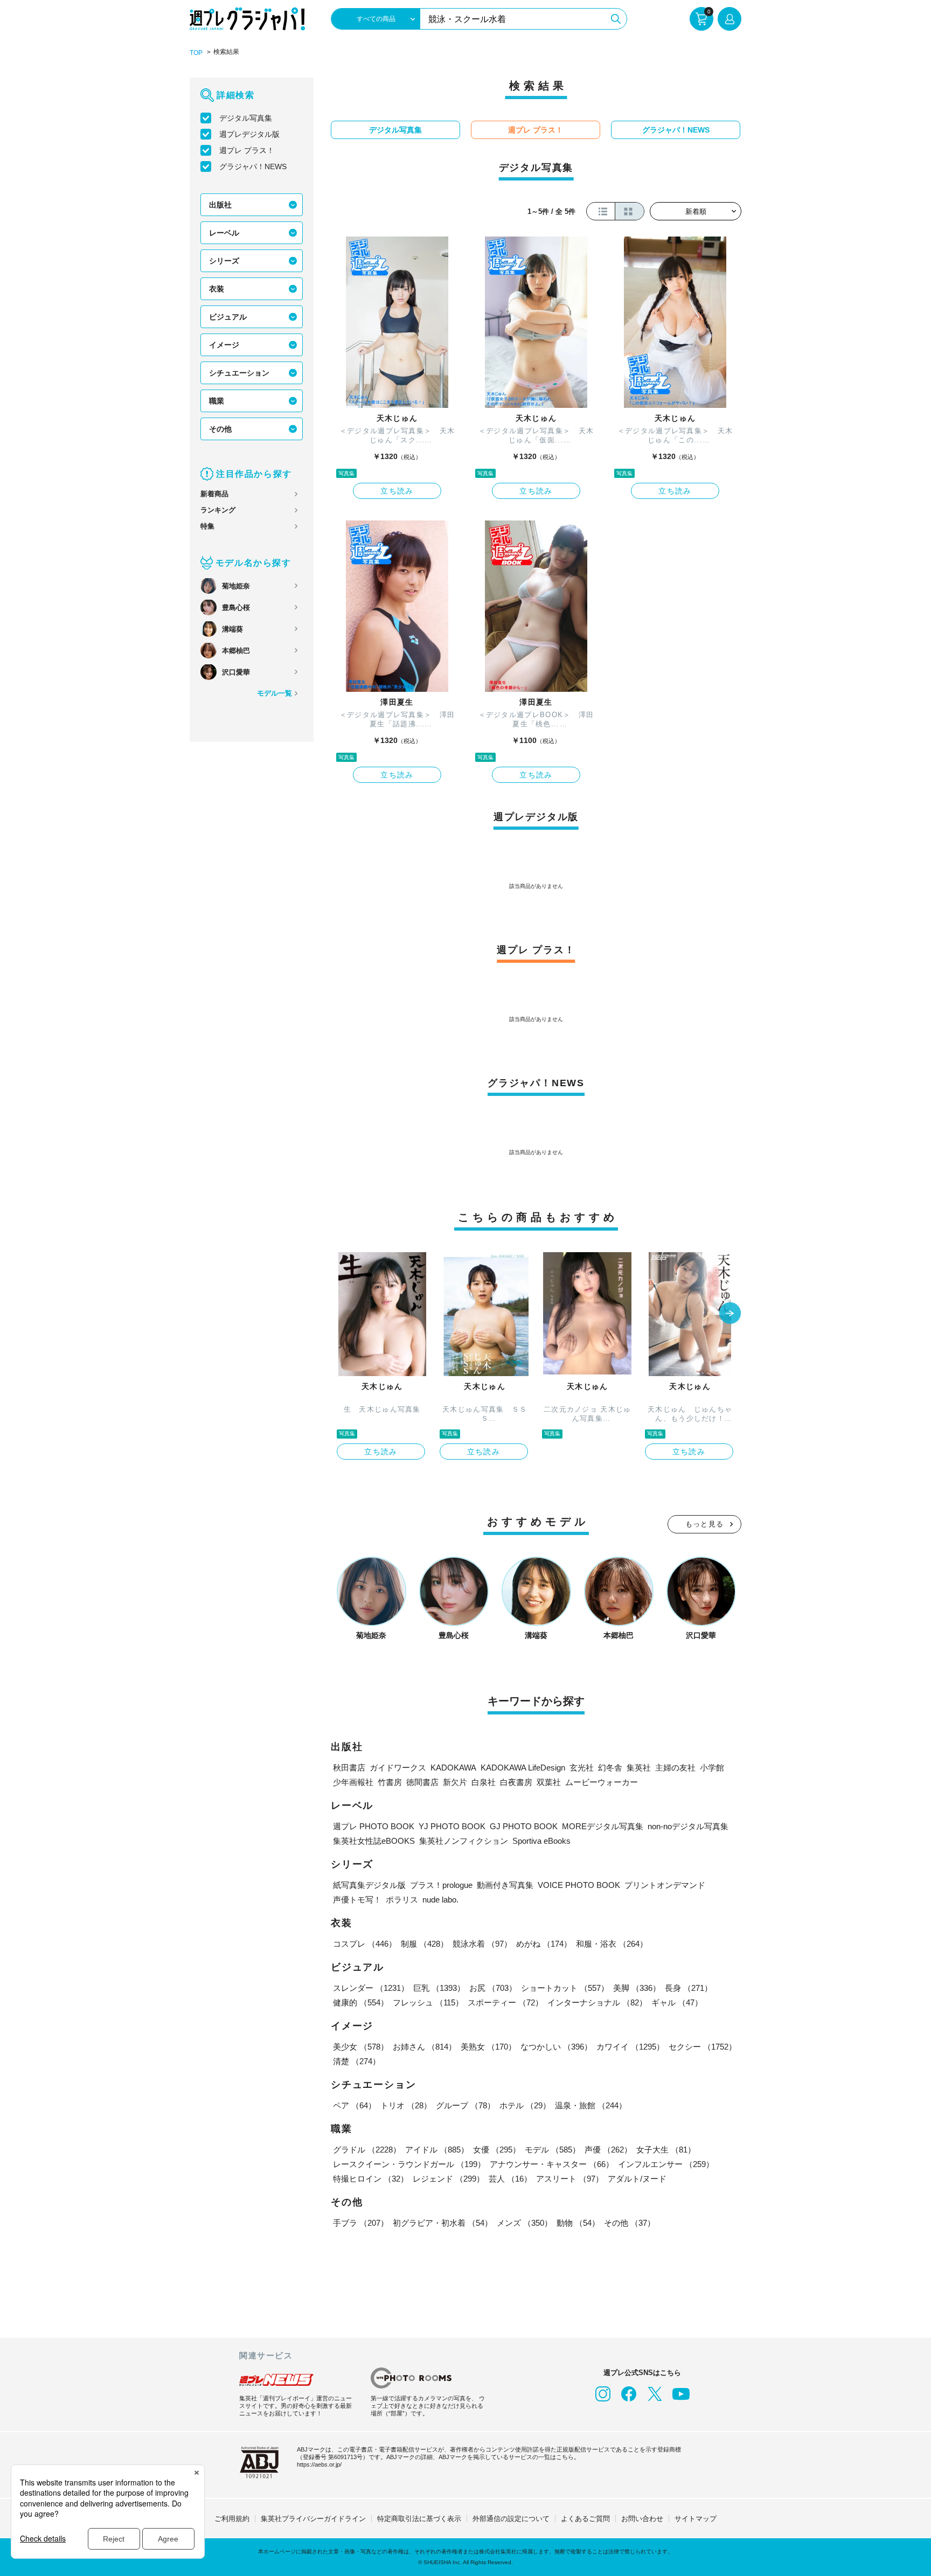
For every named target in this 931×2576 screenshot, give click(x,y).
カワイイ (630, 2047)
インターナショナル (597, 2002)
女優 (497, 2150)
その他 (220, 429)
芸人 (510, 2179)
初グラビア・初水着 (443, 2223)
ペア (355, 2105)
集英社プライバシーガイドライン (313, 2519)
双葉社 (549, 1782)
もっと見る (705, 1524)
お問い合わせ (642, 2519)
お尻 (493, 1988)
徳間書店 (422, 1782)
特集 (207, 526)
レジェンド (449, 2179)
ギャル (677, 2002)
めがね (544, 1944)
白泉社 (484, 1782)
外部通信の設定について (511, 2519)
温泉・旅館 (591, 2105)
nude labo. (440, 1900)
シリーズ (224, 261)
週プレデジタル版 (249, 134)
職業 (217, 401)
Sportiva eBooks (541, 1841)
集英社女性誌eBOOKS (374, 1841)
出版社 (220, 205)
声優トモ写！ (357, 1900)
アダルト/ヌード (637, 2179)
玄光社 (582, 1768)
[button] (730, 1314)
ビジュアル (228, 317)
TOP (196, 53)
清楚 (357, 2061)
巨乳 (439, 1988)
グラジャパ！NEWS (253, 166)
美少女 (361, 2047)
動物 (578, 2223)
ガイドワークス (398, 1768)
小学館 (712, 1768)
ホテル (525, 2105)
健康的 (361, 2002)
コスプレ (365, 1944)
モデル (553, 2150)
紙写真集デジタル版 (369, 1885)
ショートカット (565, 1988)
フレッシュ (428, 2002)
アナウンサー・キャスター (552, 2164)
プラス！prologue (441, 1885)
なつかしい (556, 2047)
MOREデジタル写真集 (603, 1826)
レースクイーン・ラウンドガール (409, 2164)
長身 (689, 1988)
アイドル (437, 2150)
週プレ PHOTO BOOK (374, 1826)
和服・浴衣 (612, 1944)
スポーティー (505, 2002)
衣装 (217, 289)
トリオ (406, 2105)
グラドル (367, 2150)
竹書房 (390, 1782)
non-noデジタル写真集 (688, 1826)
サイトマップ (696, 2519)
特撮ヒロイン (371, 2179)
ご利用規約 (232, 2519)
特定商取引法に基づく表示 (419, 2519)
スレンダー (371, 1988)
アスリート (570, 2179)
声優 (608, 2150)
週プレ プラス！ (247, 150)
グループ (465, 2105)
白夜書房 (516, 1782)
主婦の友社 (675, 1768)
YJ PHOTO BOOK (452, 1826)
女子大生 (666, 2150)
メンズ (524, 2223)
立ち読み (397, 491)
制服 (425, 1944)
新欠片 (455, 1782)
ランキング (218, 510)
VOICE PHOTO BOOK (579, 1885)
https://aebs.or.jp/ (319, 2464)
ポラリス (402, 1900)
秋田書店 (349, 1768)
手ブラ (361, 2223)
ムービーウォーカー (602, 1782)
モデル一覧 (275, 693)
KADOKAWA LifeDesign (523, 1768)
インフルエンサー (666, 2164)
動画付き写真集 (505, 1885)
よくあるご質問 (585, 2519)
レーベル (224, 233)
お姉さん (425, 2047)
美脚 (637, 1988)
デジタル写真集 (246, 118)
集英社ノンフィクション (464, 1841)
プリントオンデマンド (665, 1885)
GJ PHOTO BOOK (524, 1826)
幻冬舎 (610, 1768)
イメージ (224, 345)
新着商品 (214, 494)
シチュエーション (239, 373)
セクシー (703, 2047)
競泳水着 (482, 1944)
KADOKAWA (453, 1768)
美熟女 (488, 2047)
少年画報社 (353, 1782)
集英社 (639, 1768)
